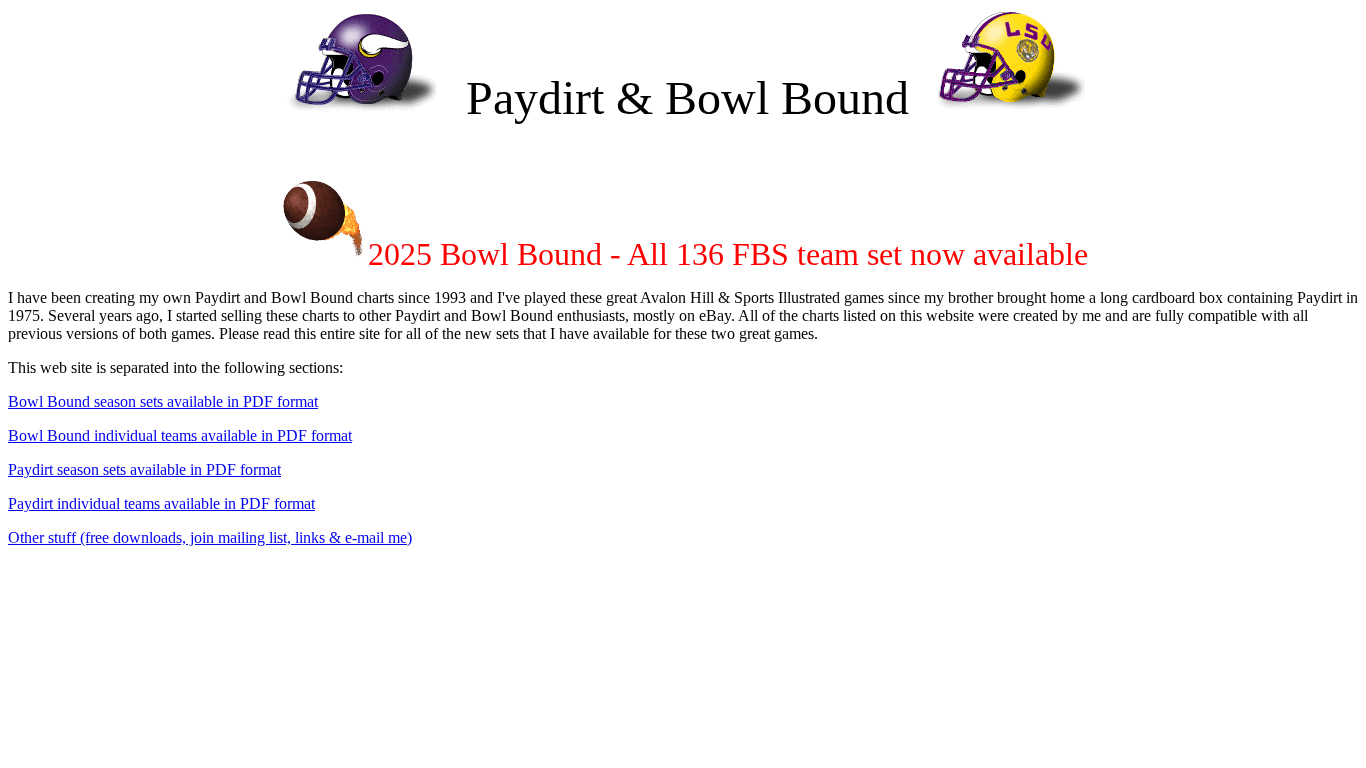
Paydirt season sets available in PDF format (144, 469)
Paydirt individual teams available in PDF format (161, 503)
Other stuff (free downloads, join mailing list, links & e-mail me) (210, 537)
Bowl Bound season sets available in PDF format (163, 401)
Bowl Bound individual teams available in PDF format (180, 435)
